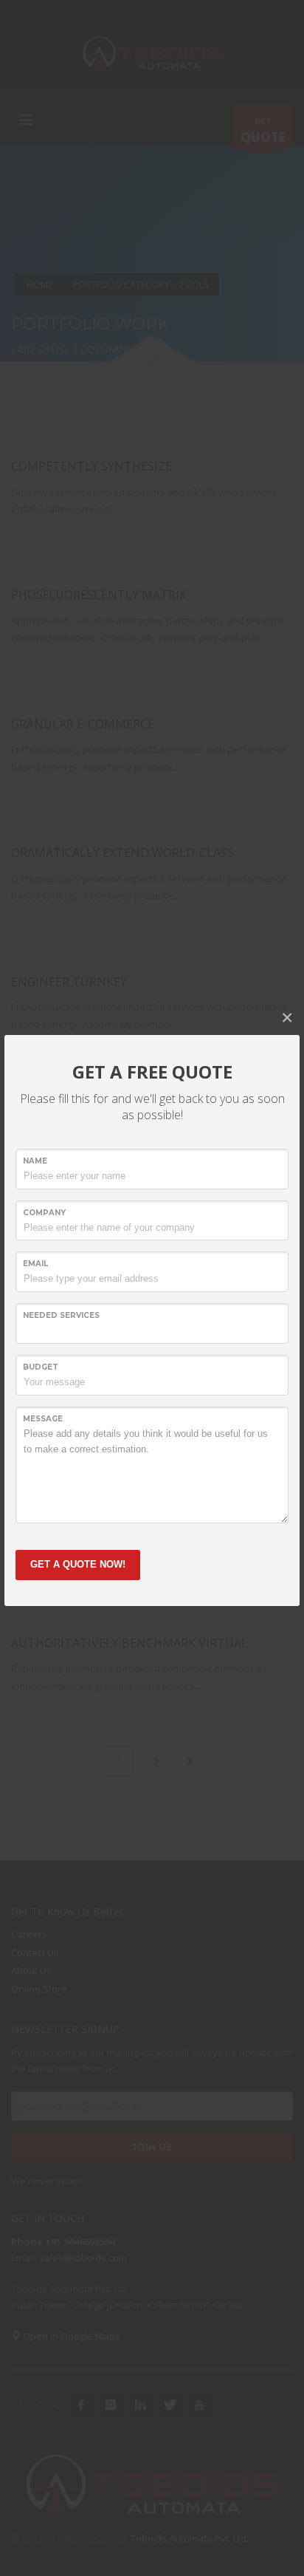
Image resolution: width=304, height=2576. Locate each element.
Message (43, 1419)
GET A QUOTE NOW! (78, 1564)
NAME (35, 1161)
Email (35, 1264)
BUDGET (41, 1367)
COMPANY (44, 1213)
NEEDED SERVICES (61, 1315)
